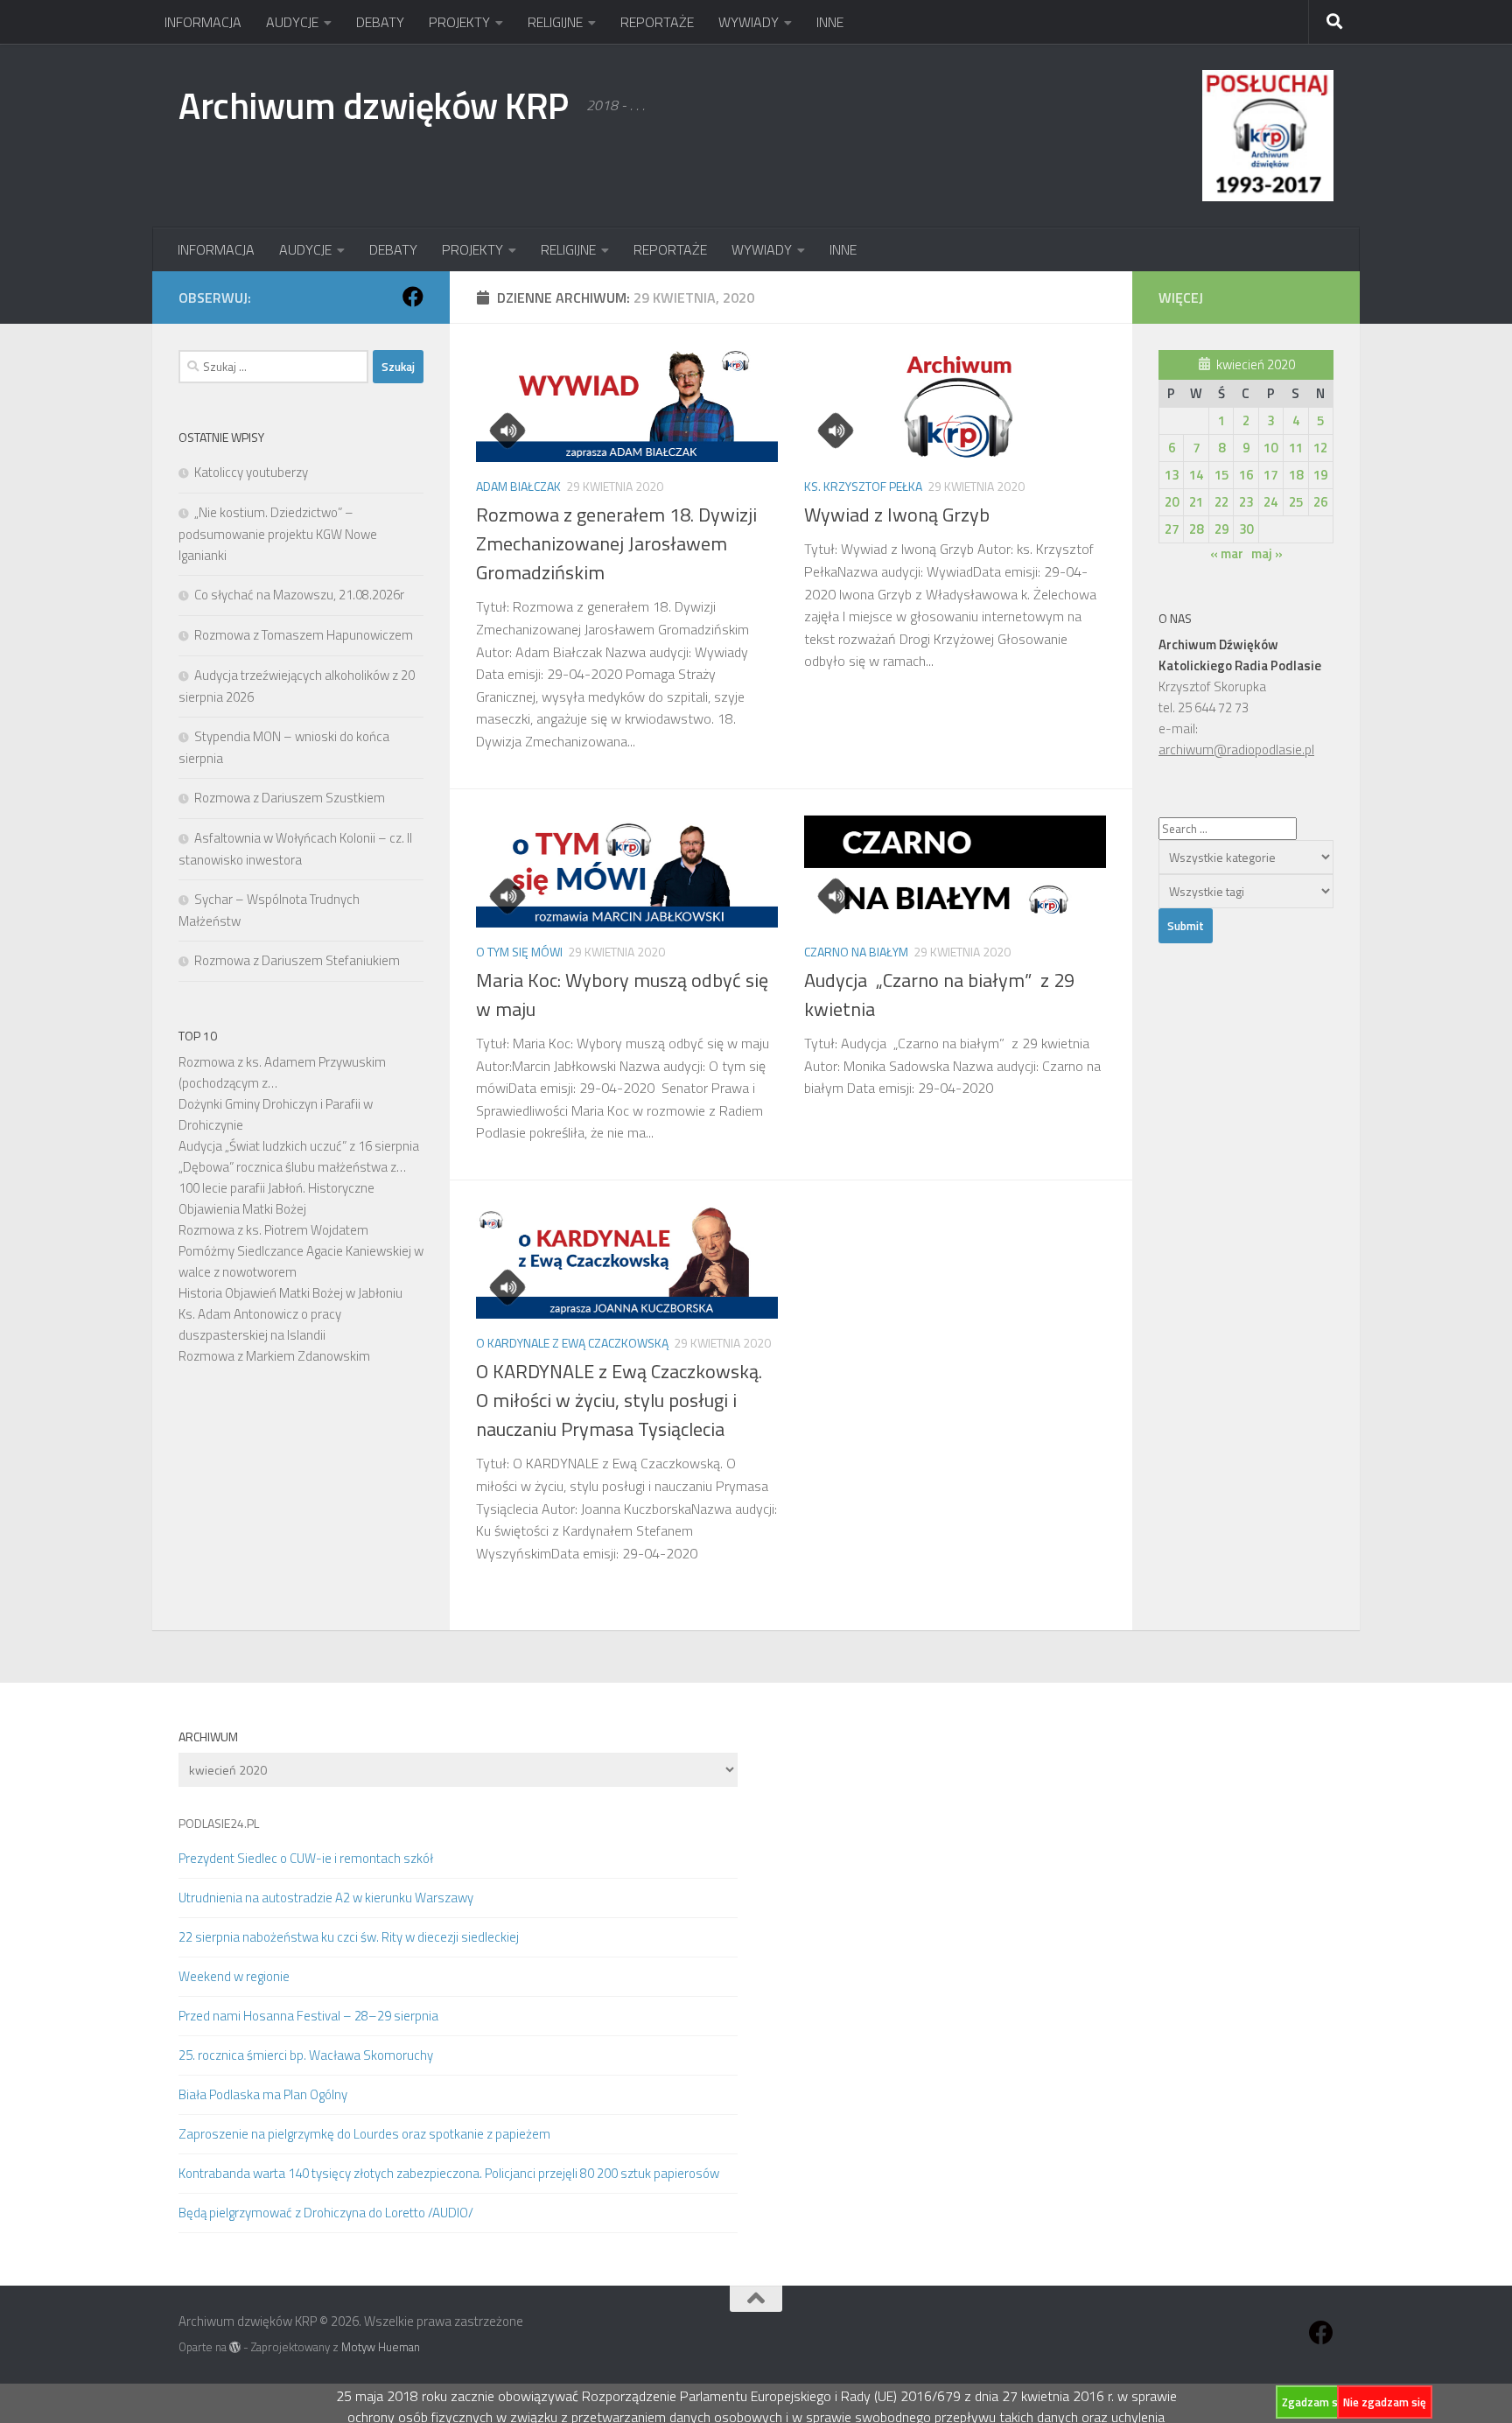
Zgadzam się (1314, 2402)
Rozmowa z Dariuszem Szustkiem (290, 798)
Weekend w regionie (234, 1976)
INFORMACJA (203, 22)
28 (1196, 529)
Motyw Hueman (381, 2347)
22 (1221, 502)
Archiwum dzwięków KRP (374, 105)
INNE (830, 22)
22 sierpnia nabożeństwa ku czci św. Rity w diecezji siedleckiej (349, 1937)
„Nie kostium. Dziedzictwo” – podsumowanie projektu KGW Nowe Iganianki (278, 534)
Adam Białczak (518, 486)
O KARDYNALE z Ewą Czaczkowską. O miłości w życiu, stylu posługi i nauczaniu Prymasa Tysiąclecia (619, 1400)
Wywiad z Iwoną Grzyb (897, 515)
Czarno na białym (856, 952)
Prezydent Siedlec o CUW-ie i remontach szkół (306, 1858)
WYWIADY (749, 22)
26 (1320, 502)
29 (1221, 529)
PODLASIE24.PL (219, 1823)
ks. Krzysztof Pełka (863, 486)
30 (1246, 529)
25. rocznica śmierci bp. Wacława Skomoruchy (306, 2055)
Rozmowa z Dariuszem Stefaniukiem (297, 960)
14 (1196, 475)
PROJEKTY (459, 22)
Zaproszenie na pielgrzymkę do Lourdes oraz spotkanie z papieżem (364, 2134)
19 (1320, 475)
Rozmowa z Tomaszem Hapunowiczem (304, 635)
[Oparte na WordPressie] (235, 2347)
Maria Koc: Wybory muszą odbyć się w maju (622, 994)
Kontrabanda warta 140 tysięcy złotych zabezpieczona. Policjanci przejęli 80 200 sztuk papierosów (449, 2173)
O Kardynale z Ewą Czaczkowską (572, 1343)
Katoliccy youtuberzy (251, 472)
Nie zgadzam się (1385, 2402)
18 (1296, 475)
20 (1172, 502)
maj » (1267, 553)
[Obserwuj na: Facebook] (413, 297)
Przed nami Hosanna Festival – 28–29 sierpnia (308, 2016)
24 (1270, 502)
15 (1221, 475)
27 (1172, 529)
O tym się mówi (519, 952)
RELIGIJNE (555, 22)
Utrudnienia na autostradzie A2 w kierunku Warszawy (326, 1898)
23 (1246, 502)
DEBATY (380, 22)
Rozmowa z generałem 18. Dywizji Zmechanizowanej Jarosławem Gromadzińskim (616, 543)
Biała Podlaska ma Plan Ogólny (263, 2094)
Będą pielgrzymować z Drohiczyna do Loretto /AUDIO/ (326, 2213)
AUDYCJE (292, 22)
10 (1270, 448)
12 (1320, 448)
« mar (1227, 553)
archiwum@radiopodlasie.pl (1236, 749)
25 (1296, 502)
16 (1246, 475)
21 (1196, 502)
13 (1172, 475)
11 (1296, 448)
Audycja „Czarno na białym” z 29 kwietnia (939, 994)
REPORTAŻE (657, 22)
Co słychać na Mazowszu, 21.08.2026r (299, 595)
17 (1270, 475)
